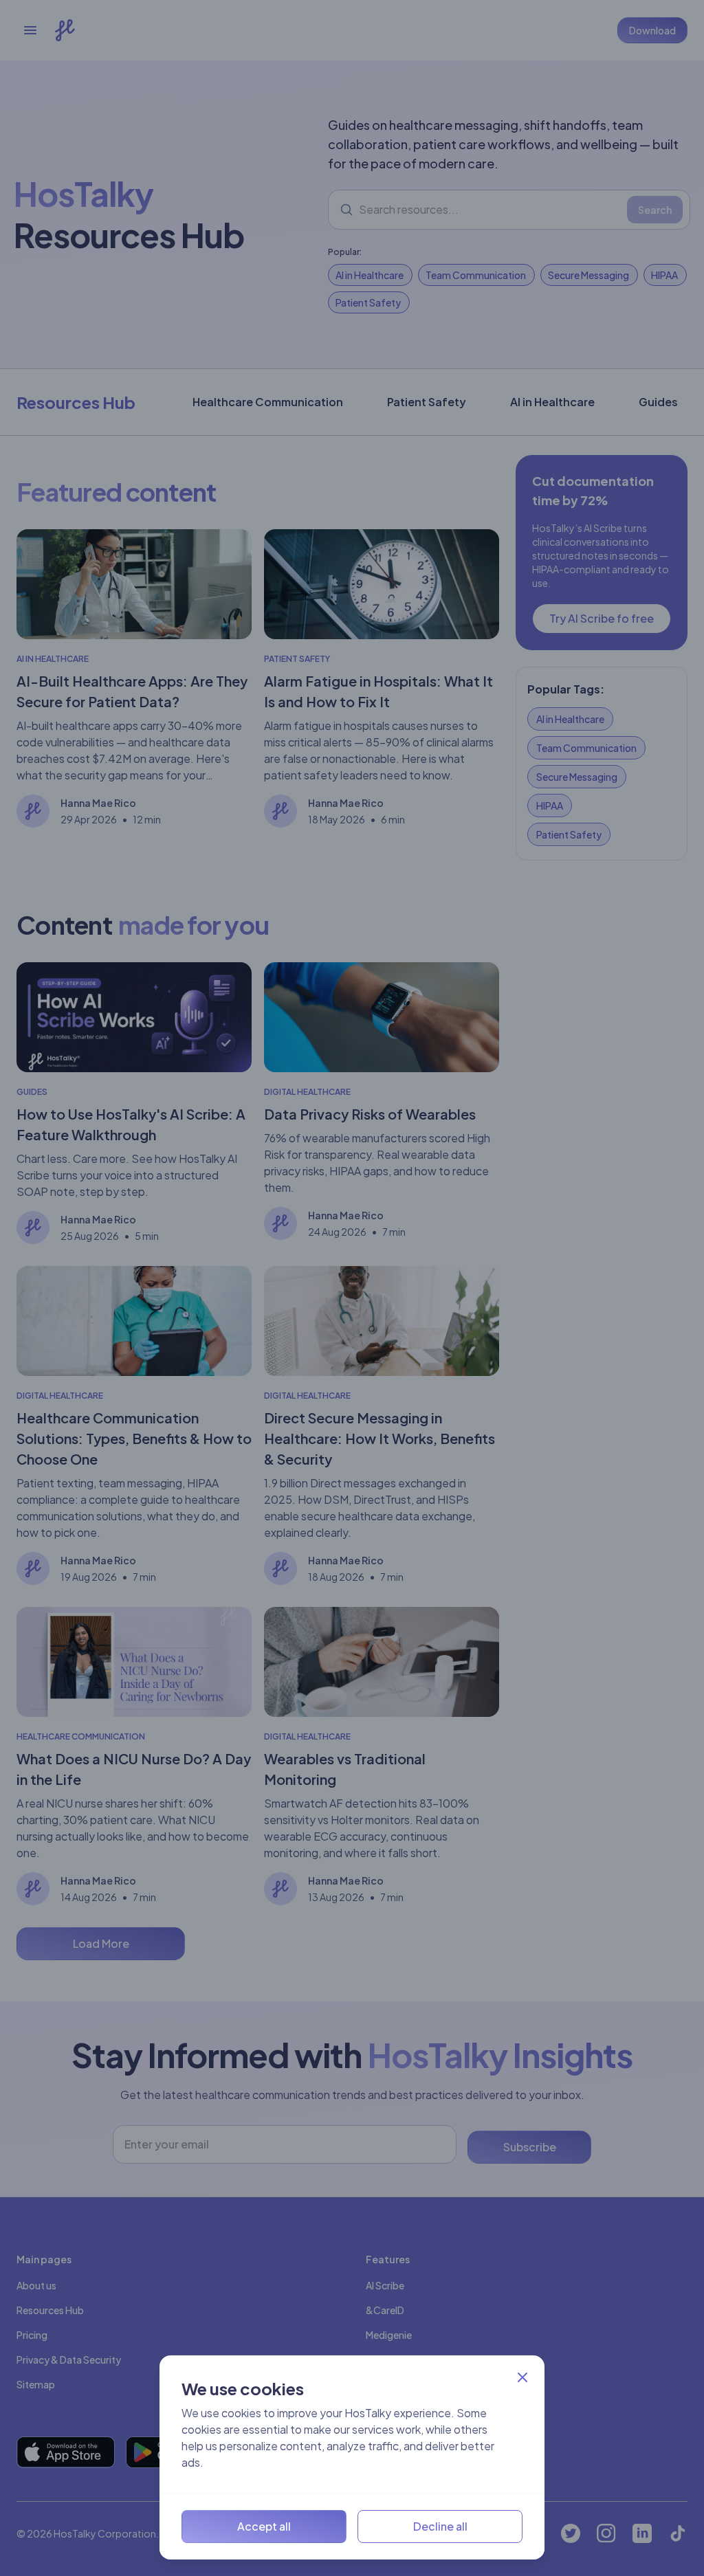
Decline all (440, 2526)
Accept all (264, 2526)
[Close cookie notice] (522, 2377)
